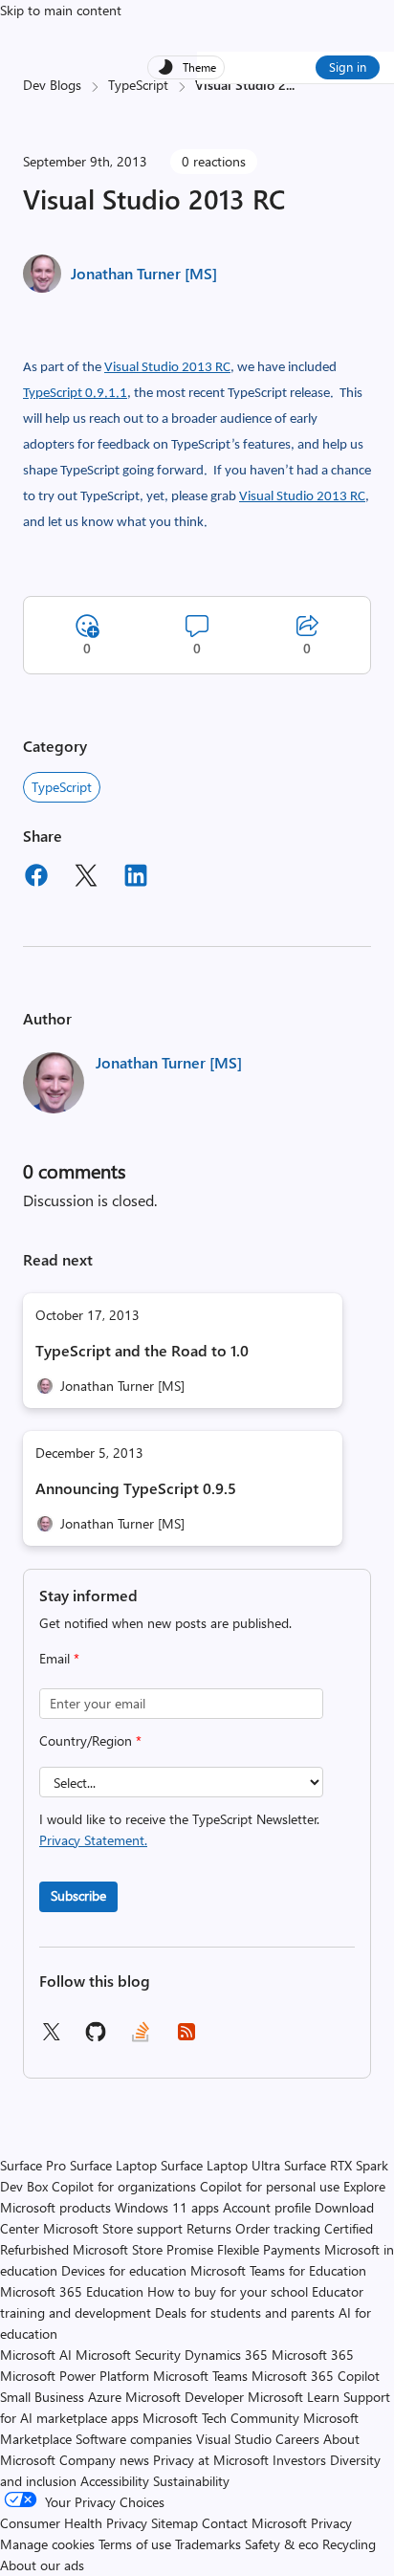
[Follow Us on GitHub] (96, 2038)
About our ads (42, 2565)
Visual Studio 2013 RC (167, 368)
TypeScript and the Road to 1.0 (142, 1350)
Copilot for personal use (270, 2186)
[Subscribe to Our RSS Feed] (186, 2038)
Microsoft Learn (294, 2397)
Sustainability (191, 2481)
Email (59, 1658)
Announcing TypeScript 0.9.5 (136, 1488)
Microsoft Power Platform (75, 2376)
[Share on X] (86, 878)
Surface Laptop (113, 2165)
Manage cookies (47, 2544)
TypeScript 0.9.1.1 (75, 394)
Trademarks (208, 2544)
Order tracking (278, 2228)
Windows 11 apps (167, 2207)
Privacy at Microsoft (211, 2460)
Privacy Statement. (93, 1840)
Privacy (331, 2523)
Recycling (349, 2544)
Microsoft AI (36, 2355)
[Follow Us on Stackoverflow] (141, 2038)
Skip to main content (61, 10)
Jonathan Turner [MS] (144, 273)
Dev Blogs (52, 85)
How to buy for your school (228, 2291)
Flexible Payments (269, 2249)
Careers (297, 2439)
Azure (105, 2397)
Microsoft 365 (313, 2355)
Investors (299, 2460)
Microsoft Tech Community (221, 2418)
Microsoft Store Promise (143, 2249)
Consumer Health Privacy (74, 2523)
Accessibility (115, 2481)
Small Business (42, 2397)
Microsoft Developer (185, 2397)
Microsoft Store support (113, 2228)
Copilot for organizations (124, 2186)
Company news (104, 2460)
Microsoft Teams (200, 2376)
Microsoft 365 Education (72, 2291)
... (290, 85)
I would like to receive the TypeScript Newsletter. (179, 1829)
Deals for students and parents (245, 2312)
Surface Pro (33, 2165)
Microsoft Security (128, 2355)
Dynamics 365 (226, 2355)
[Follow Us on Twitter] (51, 2038)
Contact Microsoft (254, 2523)
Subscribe (78, 1895)
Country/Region (90, 1740)
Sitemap (175, 2523)
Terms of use (135, 2544)
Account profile (267, 2207)
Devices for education (124, 2270)
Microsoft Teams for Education (278, 2270)
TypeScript (138, 85)
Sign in (348, 66)
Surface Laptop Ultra (220, 2165)
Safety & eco (282, 2544)
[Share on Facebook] (36, 878)
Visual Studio (234, 2439)
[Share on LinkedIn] (136, 878)
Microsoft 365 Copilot (316, 2376)
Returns (209, 2228)
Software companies (134, 2439)
